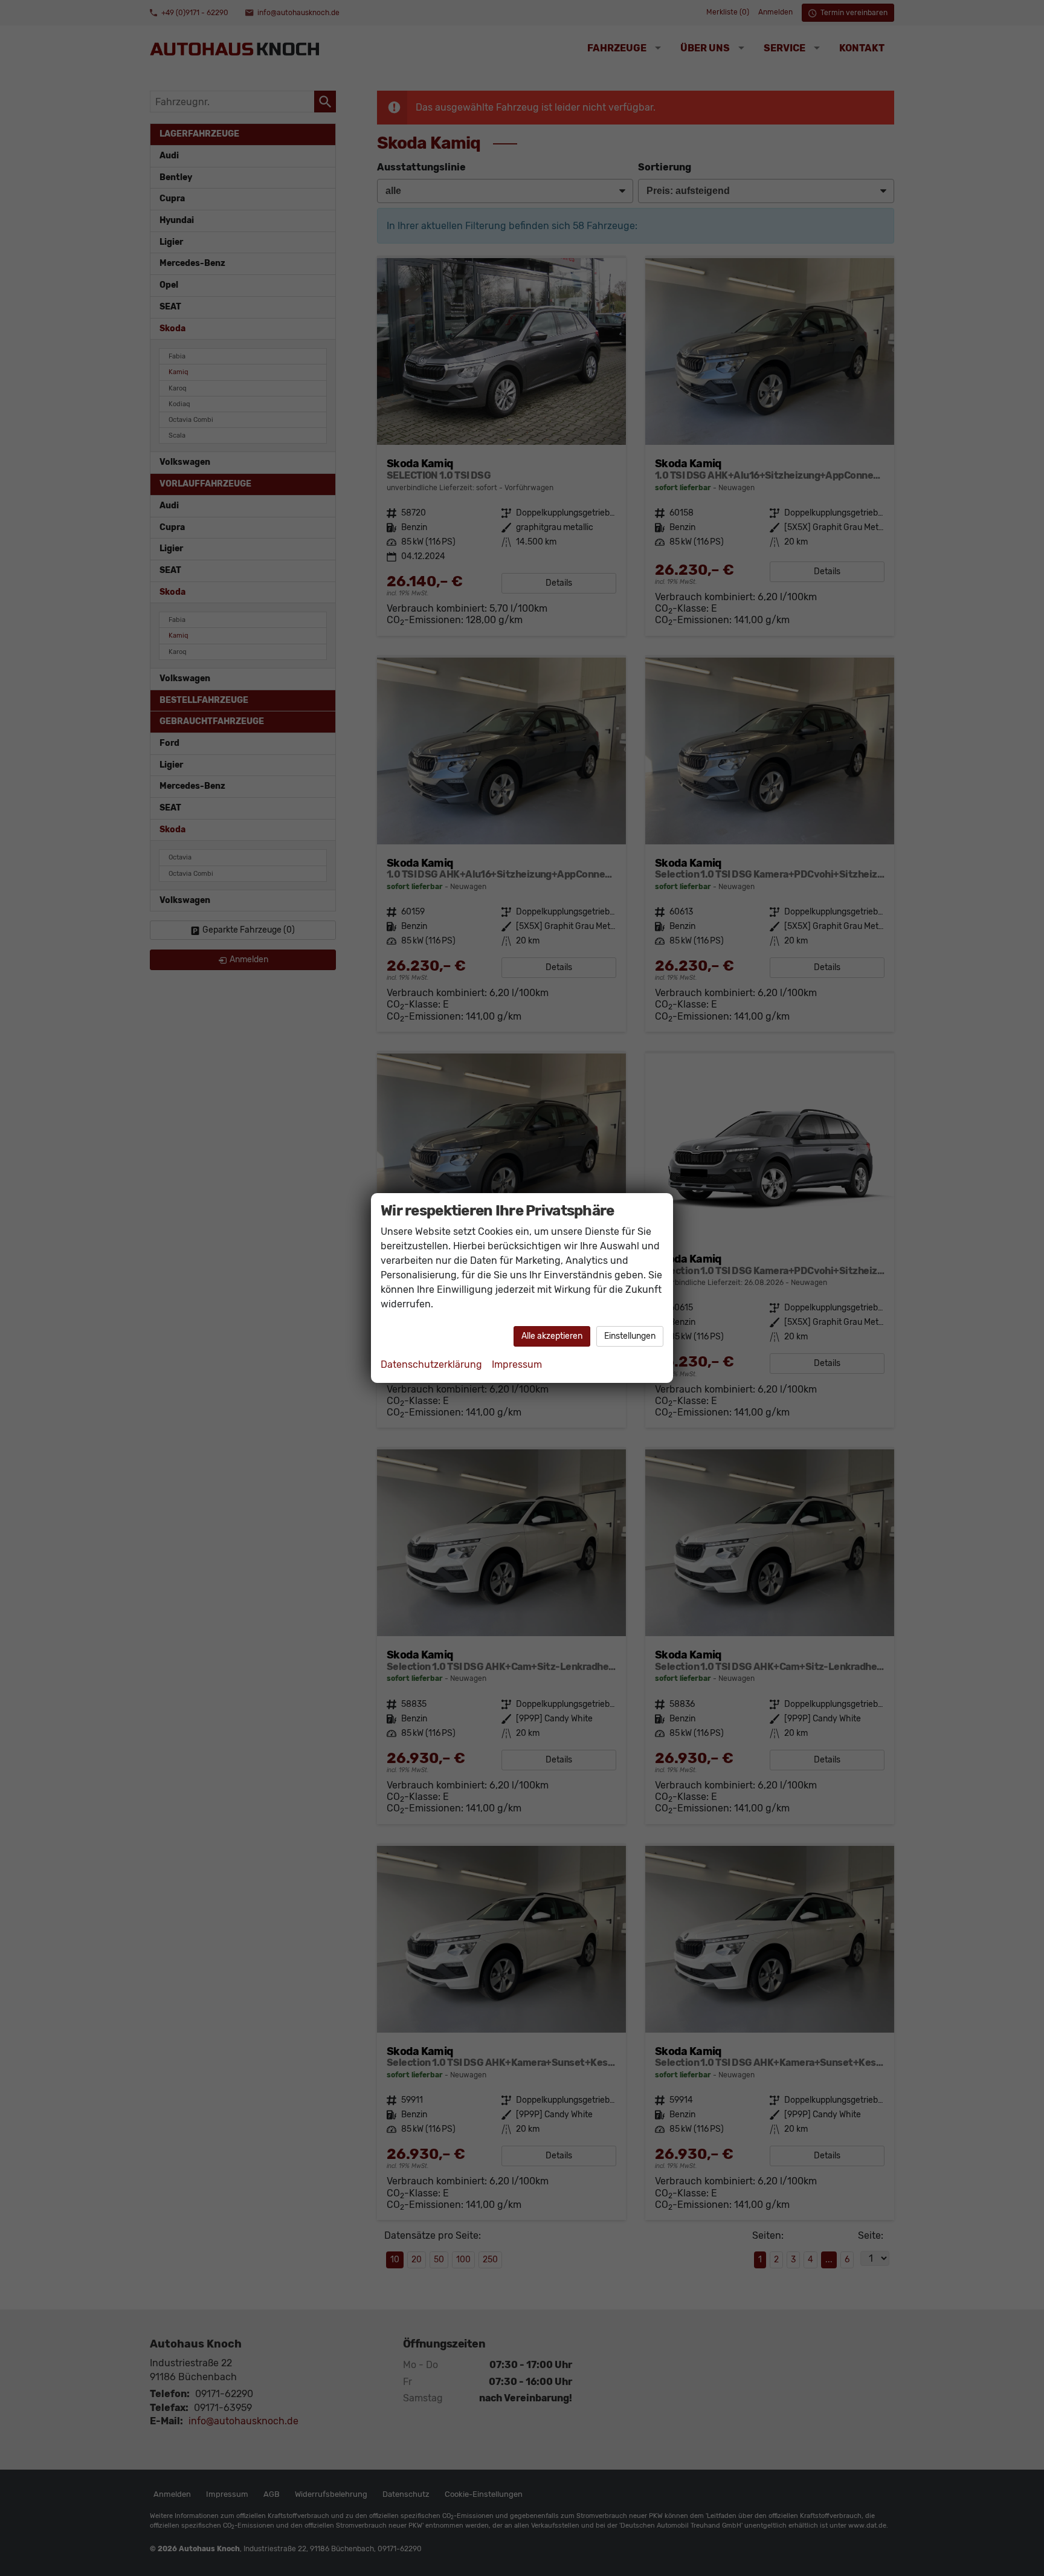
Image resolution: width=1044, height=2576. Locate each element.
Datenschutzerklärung (431, 1364)
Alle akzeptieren (552, 1336)
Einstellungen (630, 1336)
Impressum (517, 1364)
